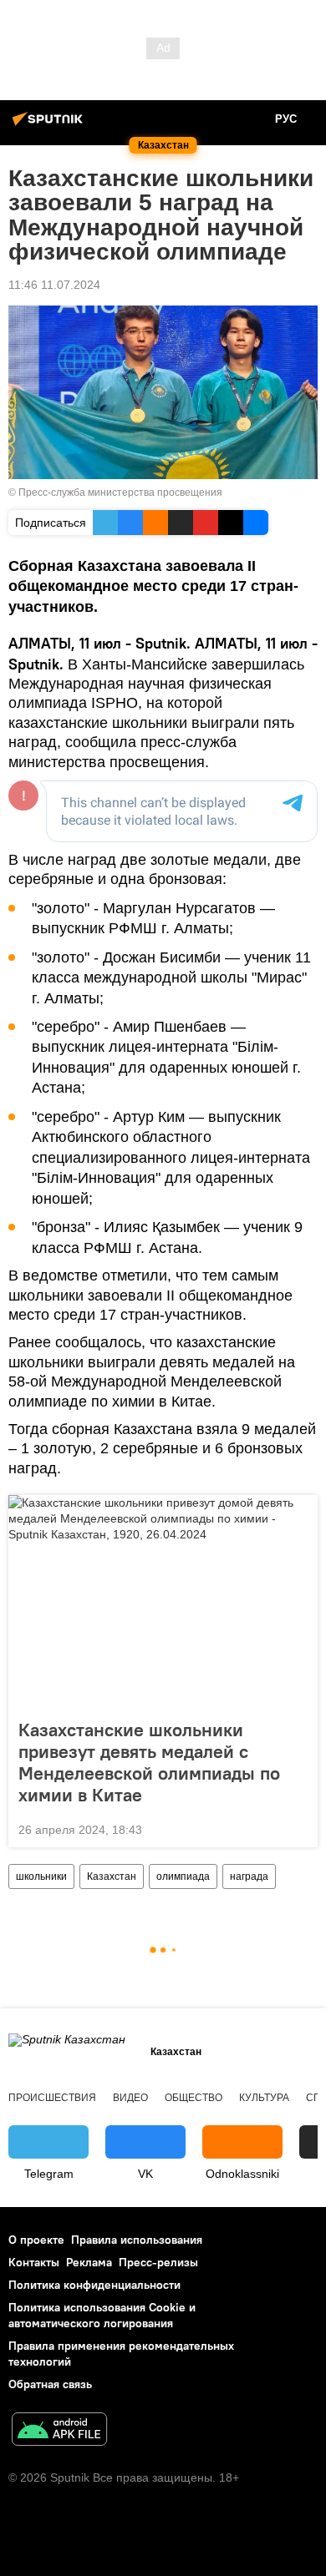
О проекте (36, 2240)
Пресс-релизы (158, 2262)
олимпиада (183, 1876)
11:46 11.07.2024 (54, 285)
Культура (264, 2098)
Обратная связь (50, 2384)
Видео (130, 2098)
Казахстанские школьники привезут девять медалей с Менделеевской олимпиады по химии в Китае (149, 1762)
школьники (41, 1876)
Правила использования (137, 2240)
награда (249, 1876)
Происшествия (52, 2098)
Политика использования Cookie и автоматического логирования (102, 2315)
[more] (298, 1828)
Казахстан (112, 1876)
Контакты (34, 2262)
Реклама (89, 2262)
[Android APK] (59, 2431)
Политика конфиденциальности (94, 2285)
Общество (194, 2098)
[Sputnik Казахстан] (50, 125)
